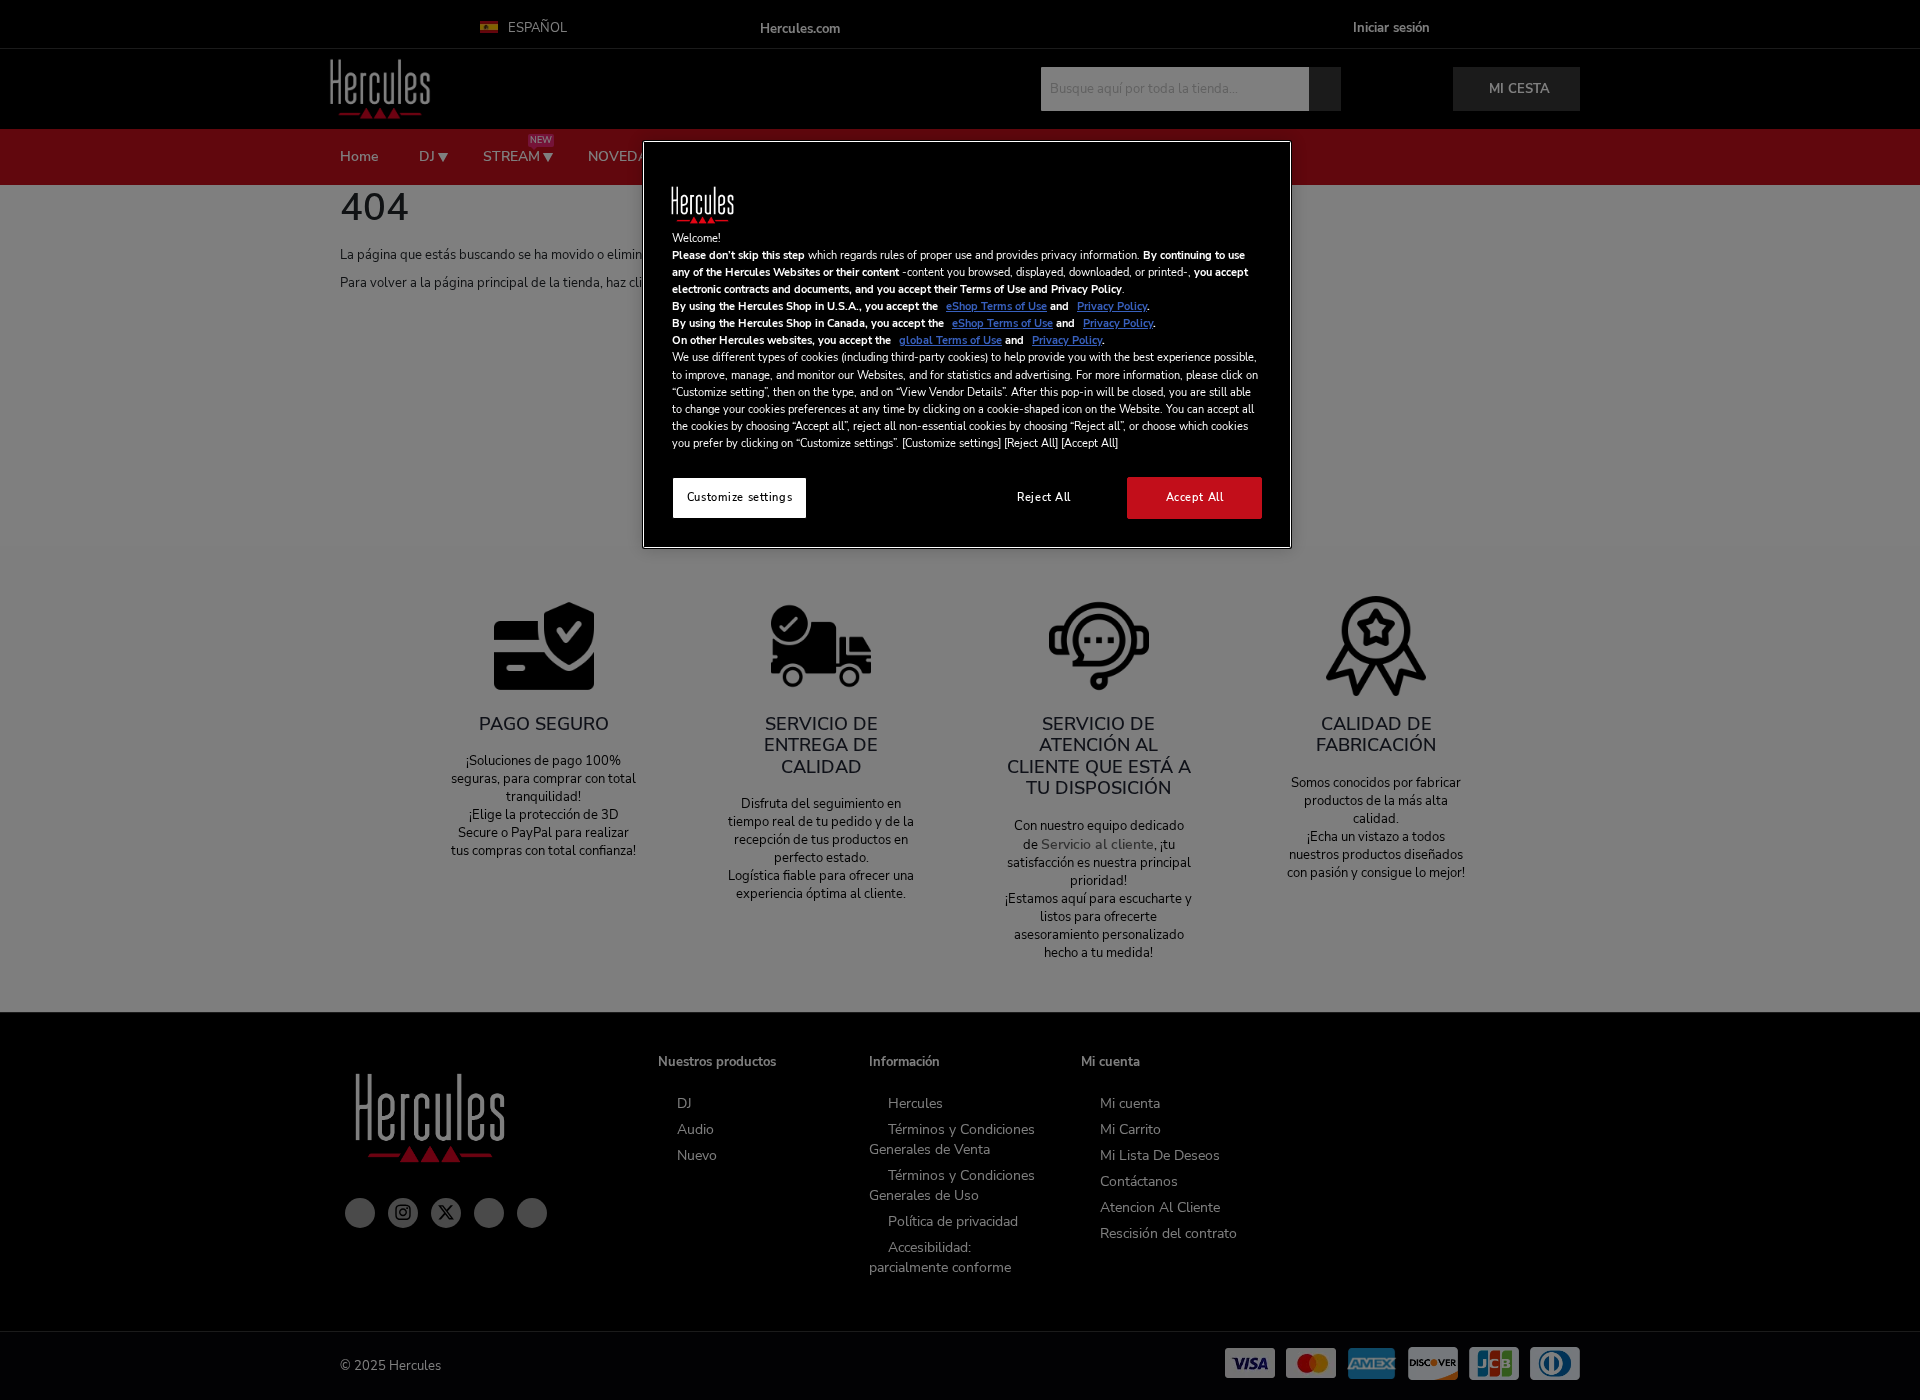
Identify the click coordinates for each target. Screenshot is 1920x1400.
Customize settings (739, 497)
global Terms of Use (950, 340)
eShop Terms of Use (996, 306)
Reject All (1044, 497)
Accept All (1195, 497)
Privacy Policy (1112, 306)
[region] (967, 344)
